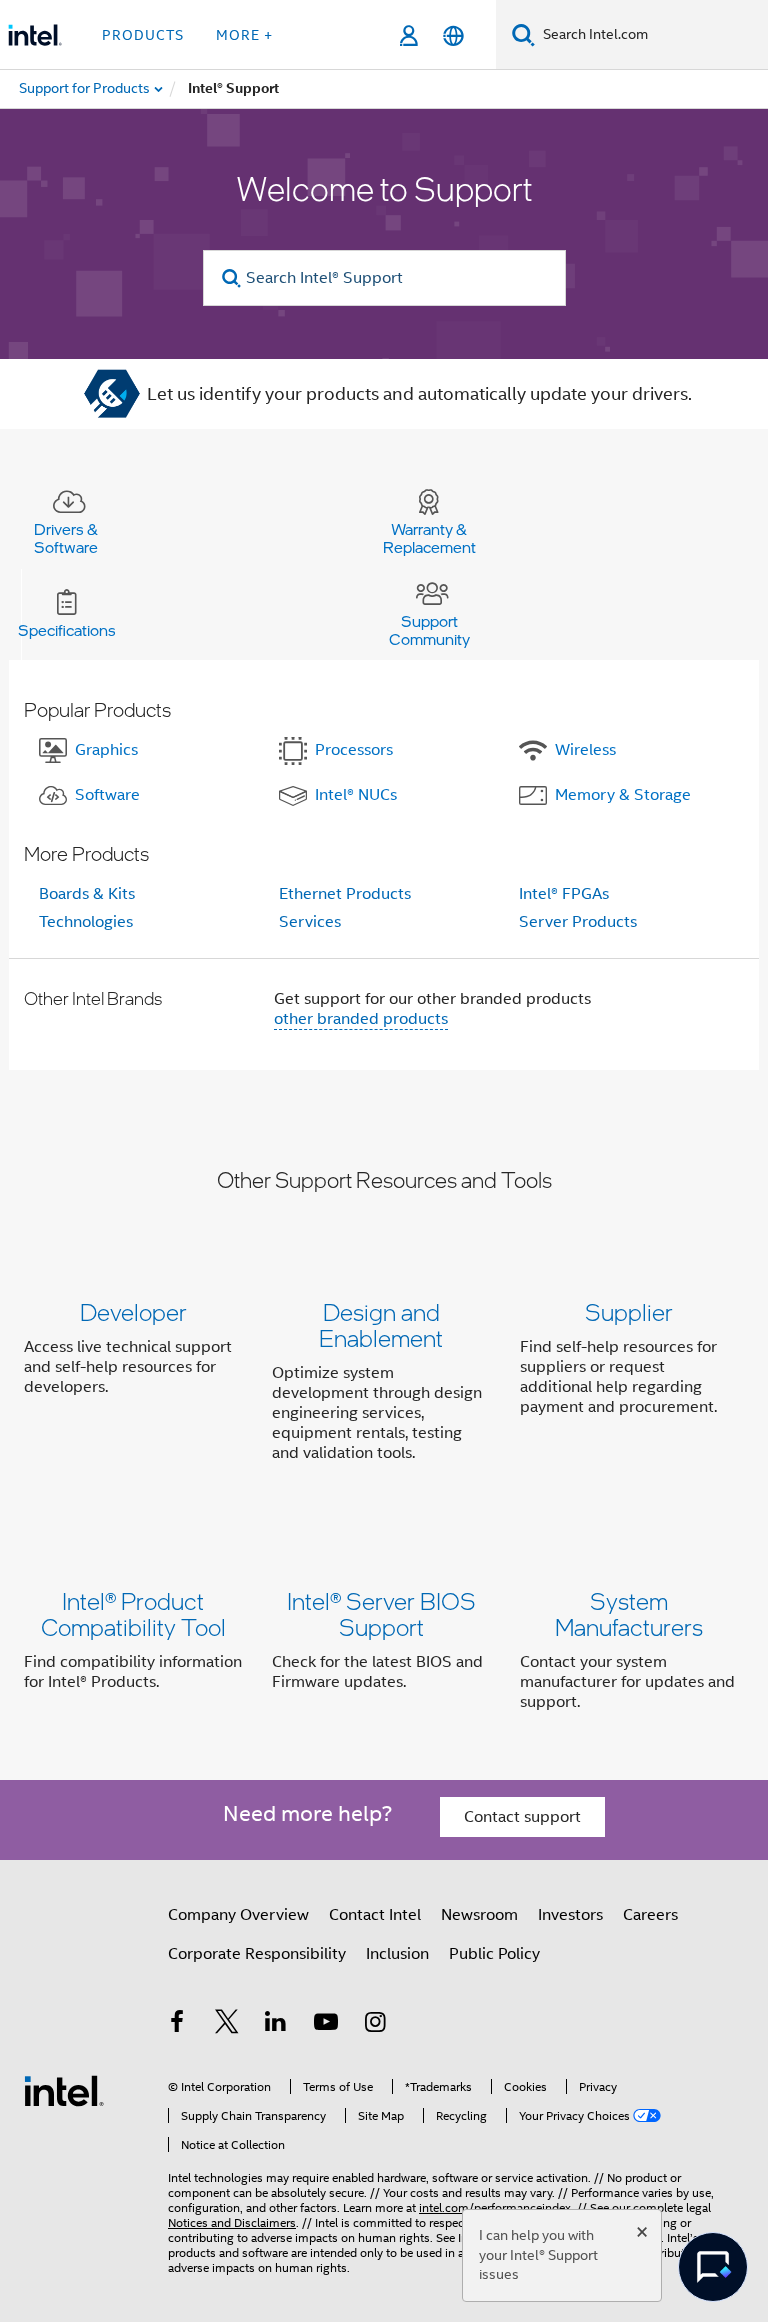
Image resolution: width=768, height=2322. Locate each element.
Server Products (578, 922)
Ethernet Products (345, 894)
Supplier (629, 1311)
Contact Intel (375, 1915)
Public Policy (494, 1954)
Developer (133, 1311)
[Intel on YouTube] (326, 2025)
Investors (570, 1915)
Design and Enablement (381, 1324)
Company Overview (238, 1915)
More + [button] (244, 35)
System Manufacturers (629, 1613)
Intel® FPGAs (564, 894)
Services (310, 922)
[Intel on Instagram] (375, 2025)
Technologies (86, 922)
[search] (232, 278)
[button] (384, 1386)
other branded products (361, 1019)
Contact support (522, 1817)
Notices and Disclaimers (232, 2222)
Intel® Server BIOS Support (381, 1613)
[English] (453, 35)
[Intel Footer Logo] (64, 2090)
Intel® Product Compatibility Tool (133, 1613)
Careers (650, 1915)
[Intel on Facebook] (177, 2025)
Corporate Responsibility (257, 1954)
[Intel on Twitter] (227, 2025)
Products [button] (143, 35)
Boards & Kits (87, 894)
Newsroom (479, 1915)
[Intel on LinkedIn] (276, 2025)
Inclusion (397, 1954)
